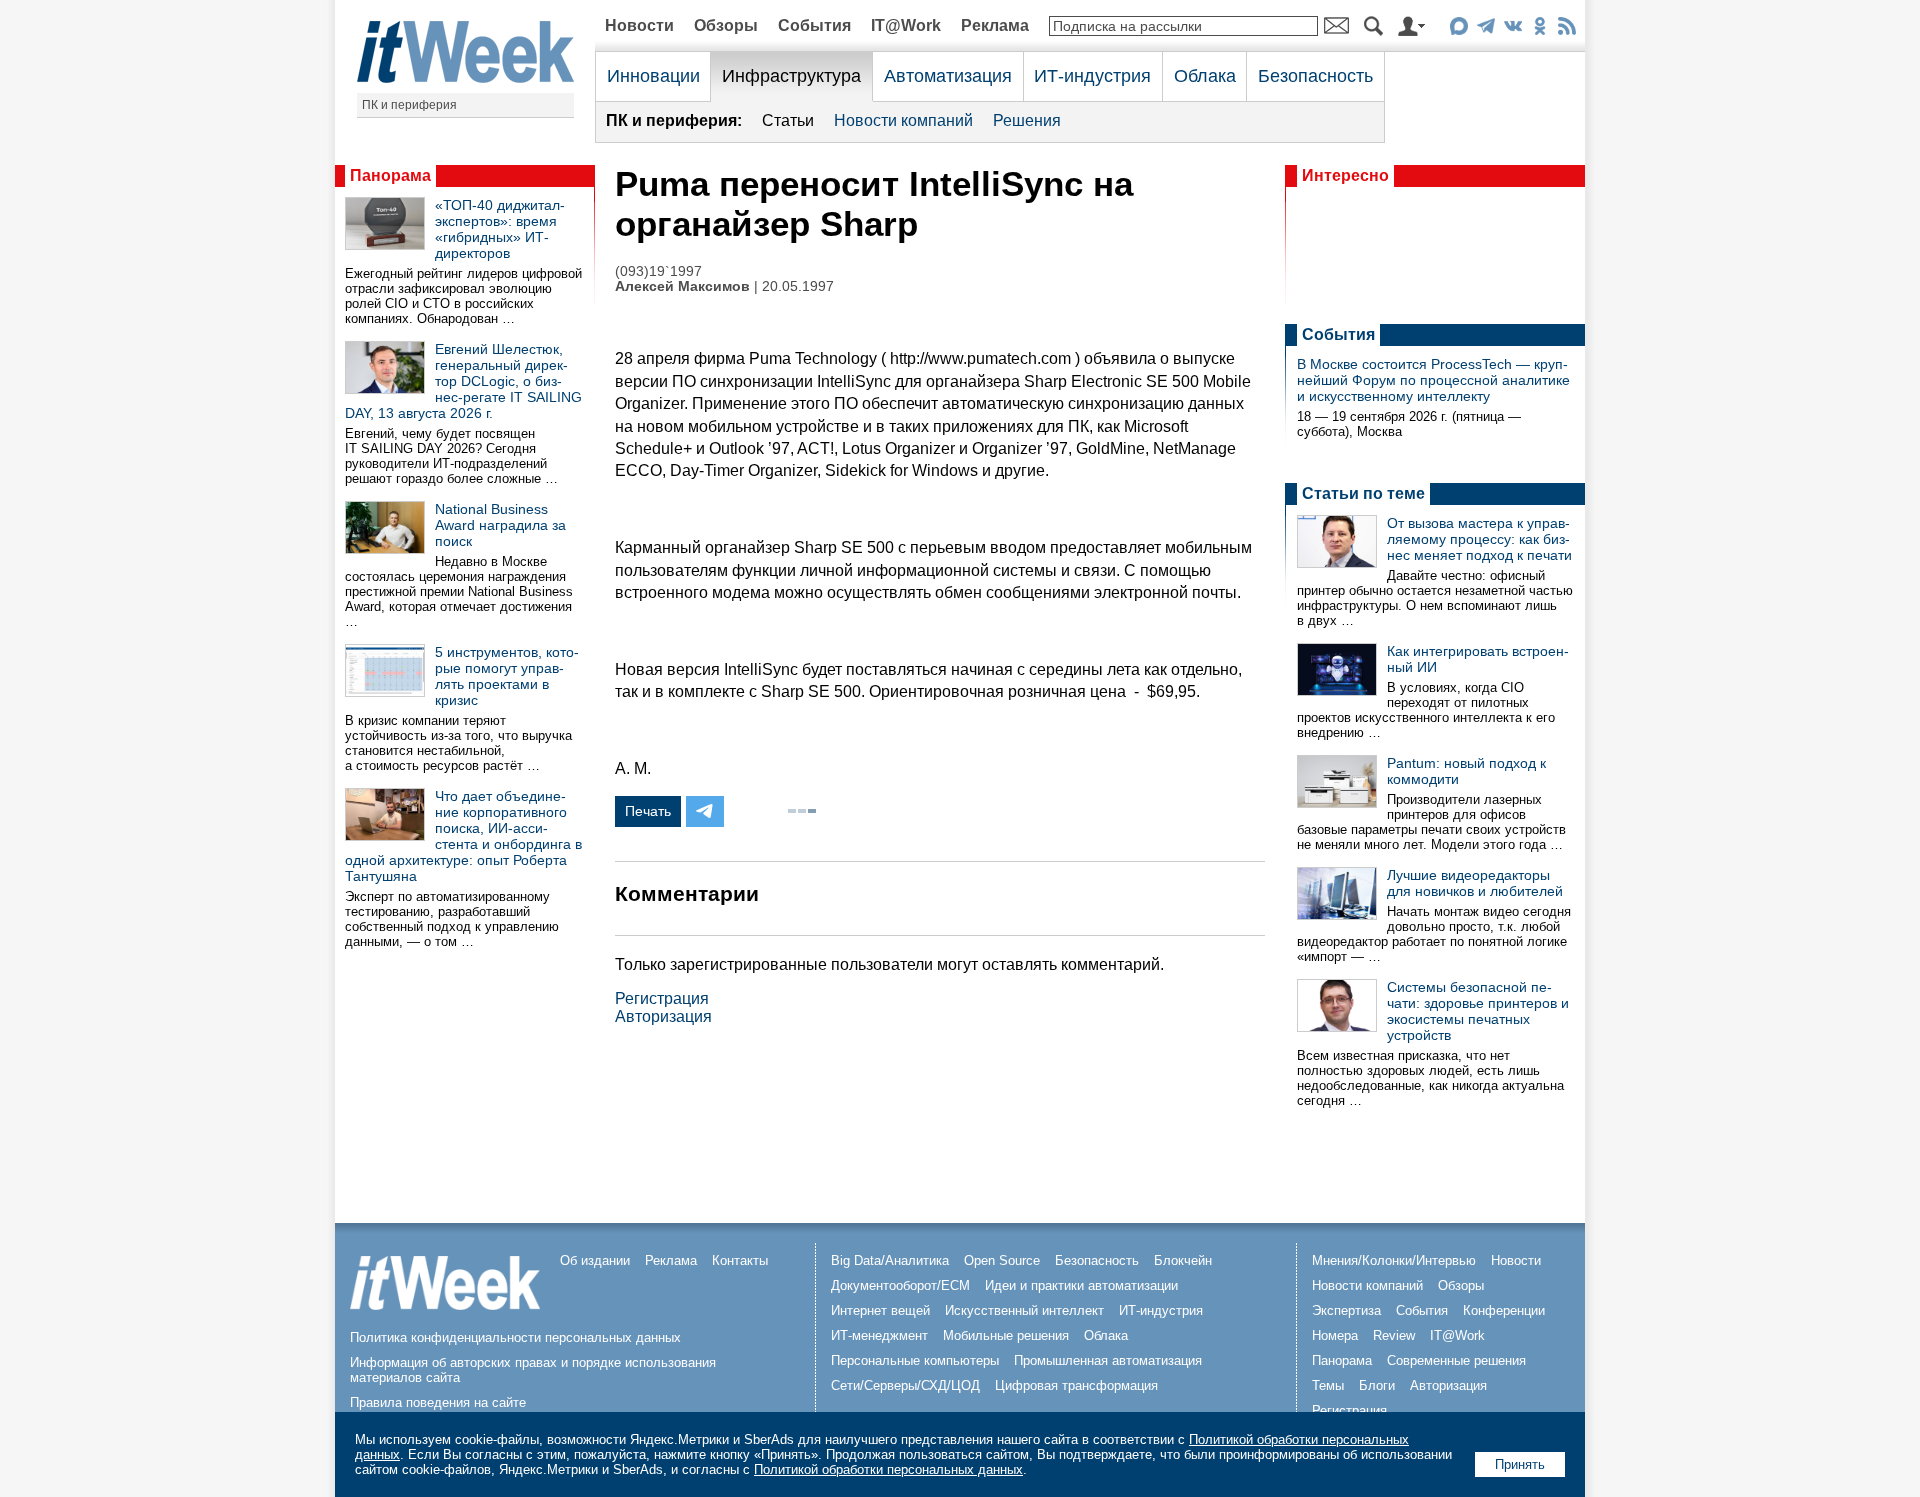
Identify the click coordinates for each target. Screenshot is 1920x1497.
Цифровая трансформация (1076, 1385)
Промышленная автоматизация (1108, 1360)
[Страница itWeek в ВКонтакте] (1512, 29)
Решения (1027, 120)
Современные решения (1456, 1360)
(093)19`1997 (658, 271)
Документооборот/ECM (900, 1285)
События (814, 25)
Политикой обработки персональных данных (888, 1469)
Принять (1520, 1464)
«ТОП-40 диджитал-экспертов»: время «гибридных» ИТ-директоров (500, 229)
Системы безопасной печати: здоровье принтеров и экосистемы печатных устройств (1478, 1011)
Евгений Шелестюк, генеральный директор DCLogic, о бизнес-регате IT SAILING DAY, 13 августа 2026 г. (463, 381)
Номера (1335, 1335)
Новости (639, 25)
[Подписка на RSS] (1566, 29)
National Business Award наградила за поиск (500, 525)
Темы (1328, 1385)
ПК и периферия (409, 105)
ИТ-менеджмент (879, 1335)
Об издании (595, 1260)
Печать (648, 811)
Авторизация (663, 1016)
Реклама (995, 25)
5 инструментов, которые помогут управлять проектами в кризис (507, 676)
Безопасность (1315, 76)
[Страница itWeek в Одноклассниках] (1539, 29)
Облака (1205, 76)
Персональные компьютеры (915, 1360)
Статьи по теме (1363, 493)
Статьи (788, 120)
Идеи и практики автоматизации (1081, 1285)
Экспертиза (1346, 1310)
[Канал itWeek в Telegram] (1485, 29)
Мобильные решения (1006, 1335)
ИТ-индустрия (1092, 76)
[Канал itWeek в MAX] (1458, 29)
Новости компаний (903, 120)
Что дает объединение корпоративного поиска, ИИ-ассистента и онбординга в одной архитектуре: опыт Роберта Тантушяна (463, 836)
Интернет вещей (880, 1310)
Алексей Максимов (682, 286)
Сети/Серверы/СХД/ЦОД (905, 1385)
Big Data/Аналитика (890, 1260)
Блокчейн (1183, 1260)
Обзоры (726, 25)
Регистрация (662, 998)
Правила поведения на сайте (438, 1402)
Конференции (1504, 1310)
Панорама (390, 175)
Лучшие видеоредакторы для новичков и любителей (1475, 883)
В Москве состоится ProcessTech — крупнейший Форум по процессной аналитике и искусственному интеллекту (1433, 380)
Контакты (740, 1260)
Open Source (1002, 1260)
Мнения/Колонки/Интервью (1394, 1260)
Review (1394, 1335)
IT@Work (906, 25)
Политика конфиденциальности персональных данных (515, 1337)
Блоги (1377, 1385)
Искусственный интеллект (1024, 1310)
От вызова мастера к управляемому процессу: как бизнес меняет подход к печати (1479, 539)
